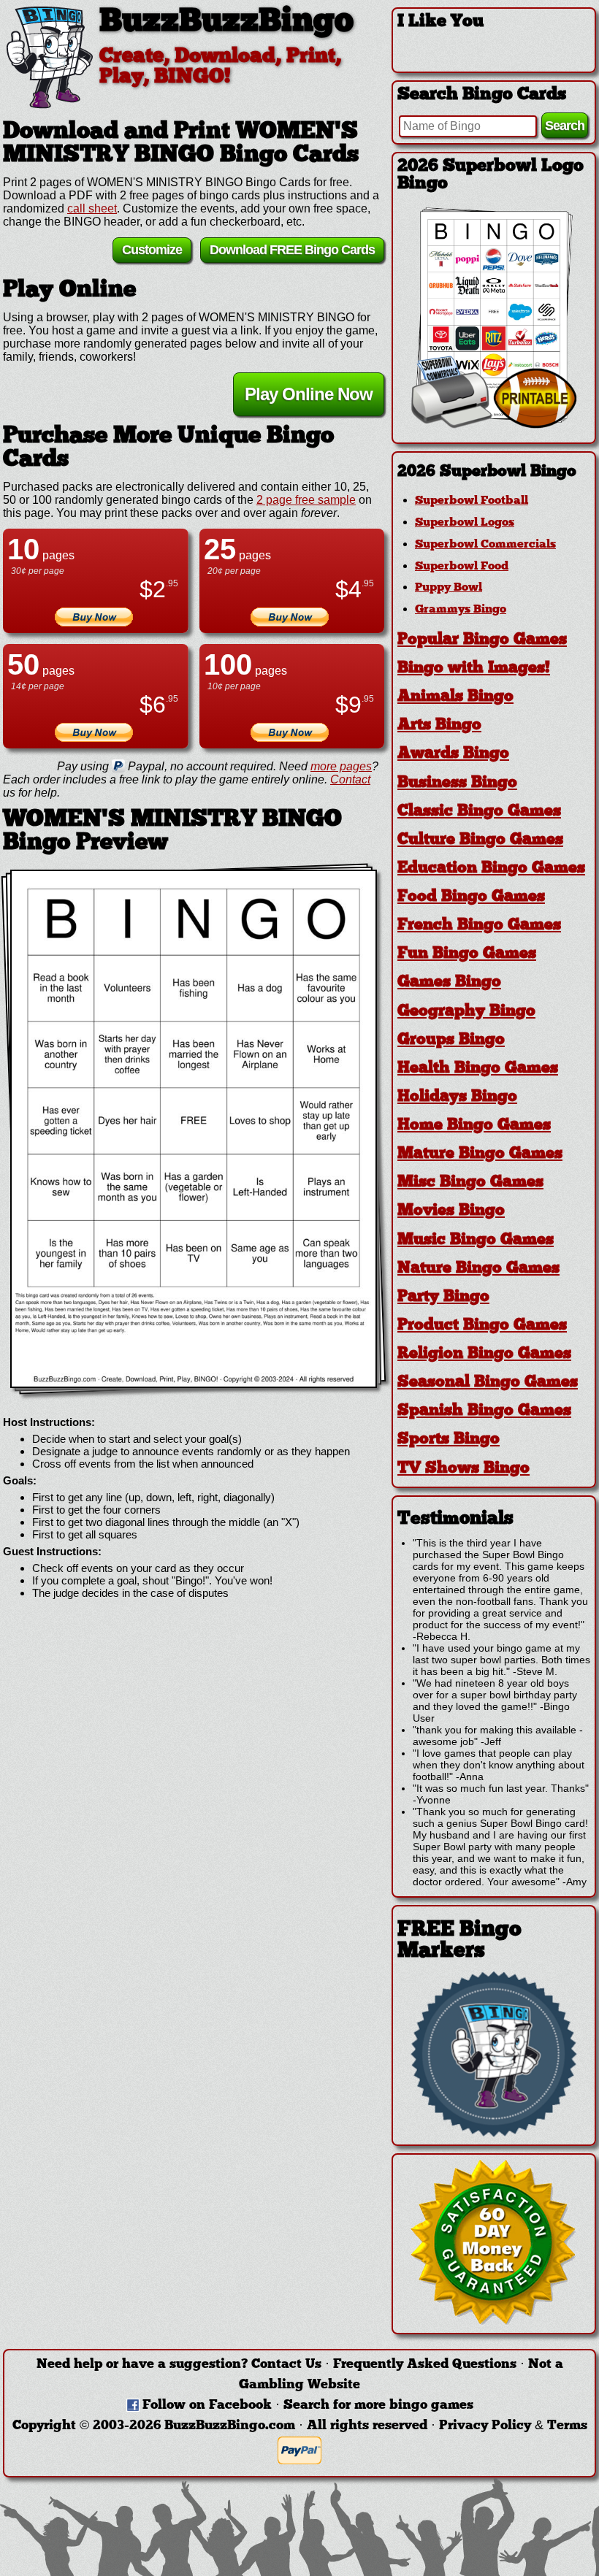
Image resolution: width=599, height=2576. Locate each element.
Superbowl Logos (465, 523)
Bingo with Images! (474, 668)
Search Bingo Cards (482, 95)
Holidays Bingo (457, 1097)
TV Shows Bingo (463, 1469)
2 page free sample (306, 500)
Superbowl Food (462, 567)
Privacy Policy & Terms (513, 2426)
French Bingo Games (479, 925)
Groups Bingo (451, 1040)
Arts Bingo (439, 725)
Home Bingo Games (474, 1126)
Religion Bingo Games (484, 1354)
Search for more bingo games (378, 2406)
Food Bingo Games (471, 897)
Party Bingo (443, 1297)
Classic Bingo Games (479, 812)
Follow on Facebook (207, 2406)
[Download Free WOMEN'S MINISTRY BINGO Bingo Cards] (194, 1129)
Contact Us (286, 2365)
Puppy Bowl (449, 588)
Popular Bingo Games (482, 640)
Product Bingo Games (482, 1326)
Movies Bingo (451, 1211)
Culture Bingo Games (480, 840)
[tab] (494, 472)
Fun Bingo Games (467, 954)
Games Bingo (449, 982)
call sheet (92, 208)
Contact (350, 779)
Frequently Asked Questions (425, 2365)
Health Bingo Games (478, 1069)
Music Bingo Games (476, 1240)
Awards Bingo (453, 754)
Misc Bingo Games (470, 1182)
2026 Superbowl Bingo (487, 472)
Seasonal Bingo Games (488, 1383)
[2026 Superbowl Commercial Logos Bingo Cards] (494, 425)
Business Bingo (457, 783)
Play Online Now (309, 394)
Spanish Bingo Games (484, 1411)
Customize (152, 250)
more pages (341, 766)
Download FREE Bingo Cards (292, 250)
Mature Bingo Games (480, 1154)
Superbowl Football (472, 501)
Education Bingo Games (491, 869)
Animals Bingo (455, 697)
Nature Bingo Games (478, 1269)
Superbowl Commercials (485, 545)
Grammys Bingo (461, 610)
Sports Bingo (449, 1440)
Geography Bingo (466, 1012)
